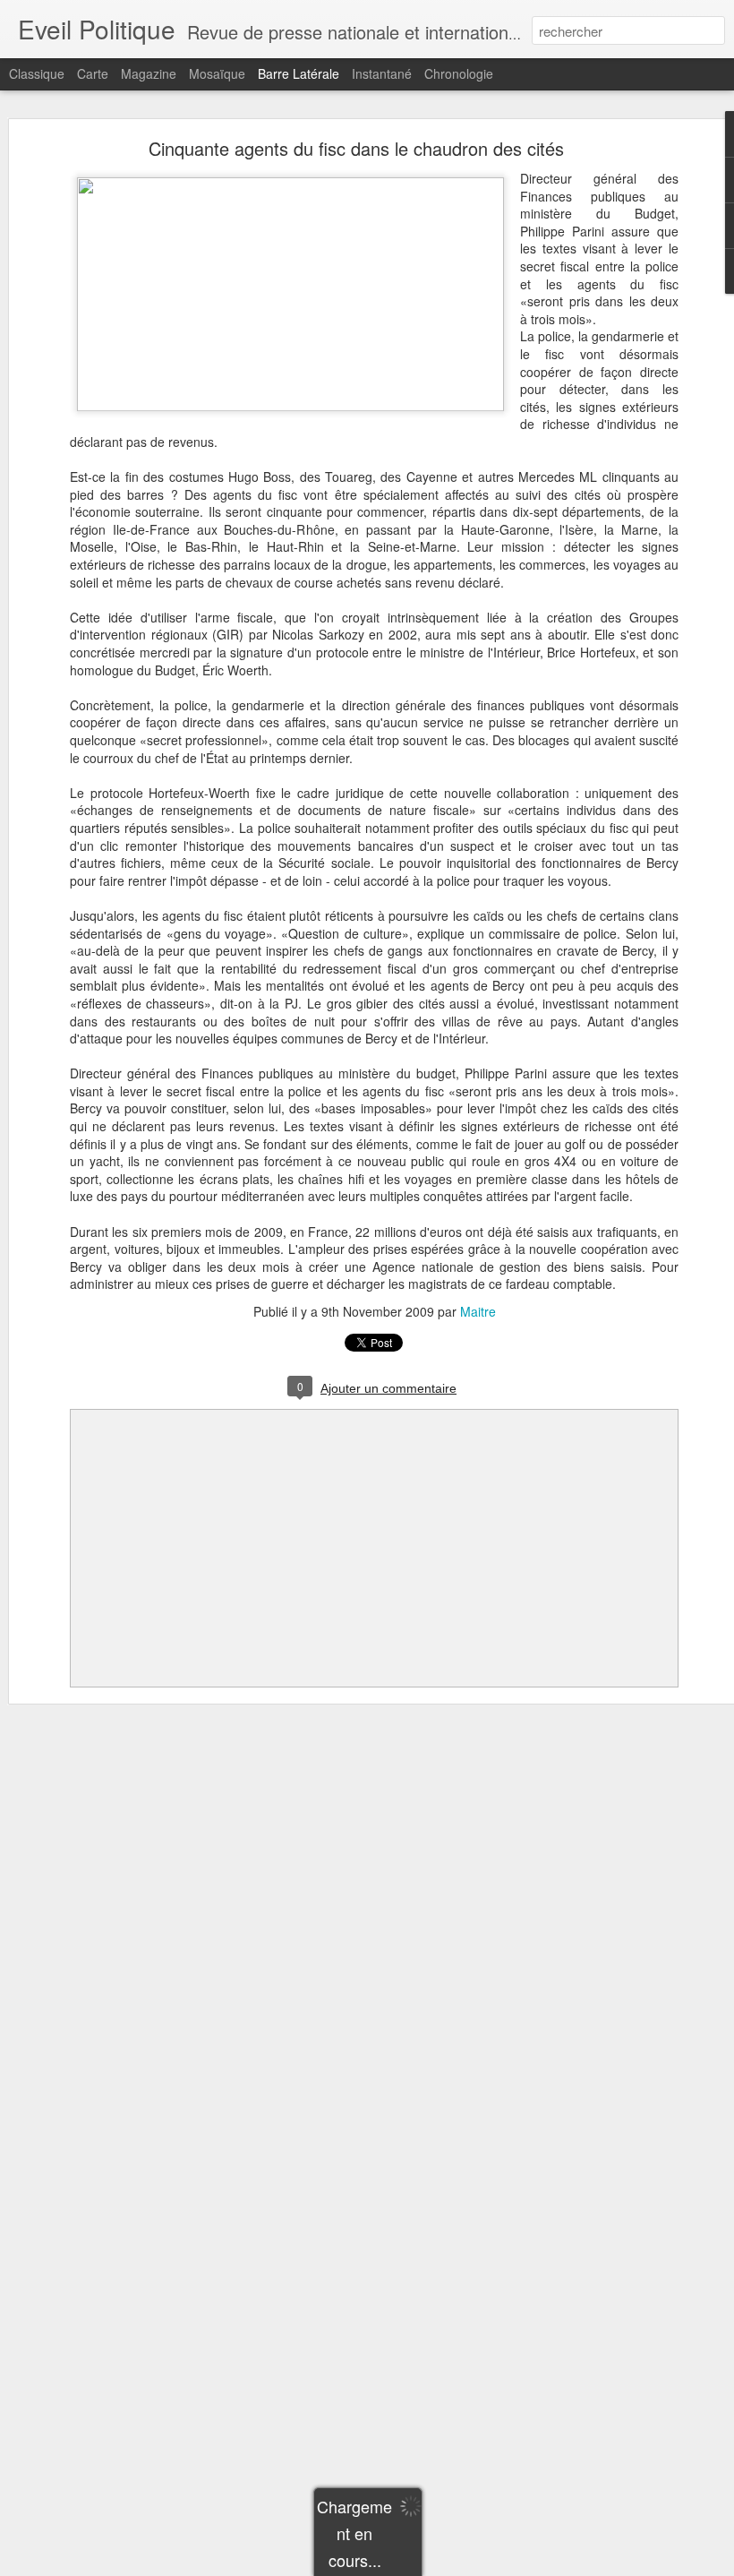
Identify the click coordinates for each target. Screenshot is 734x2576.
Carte (93, 73)
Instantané (382, 73)
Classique (37, 73)
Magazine (149, 73)
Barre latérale (299, 73)
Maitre (478, 1311)
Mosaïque (217, 73)
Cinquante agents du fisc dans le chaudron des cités (356, 148)
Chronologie (459, 73)
